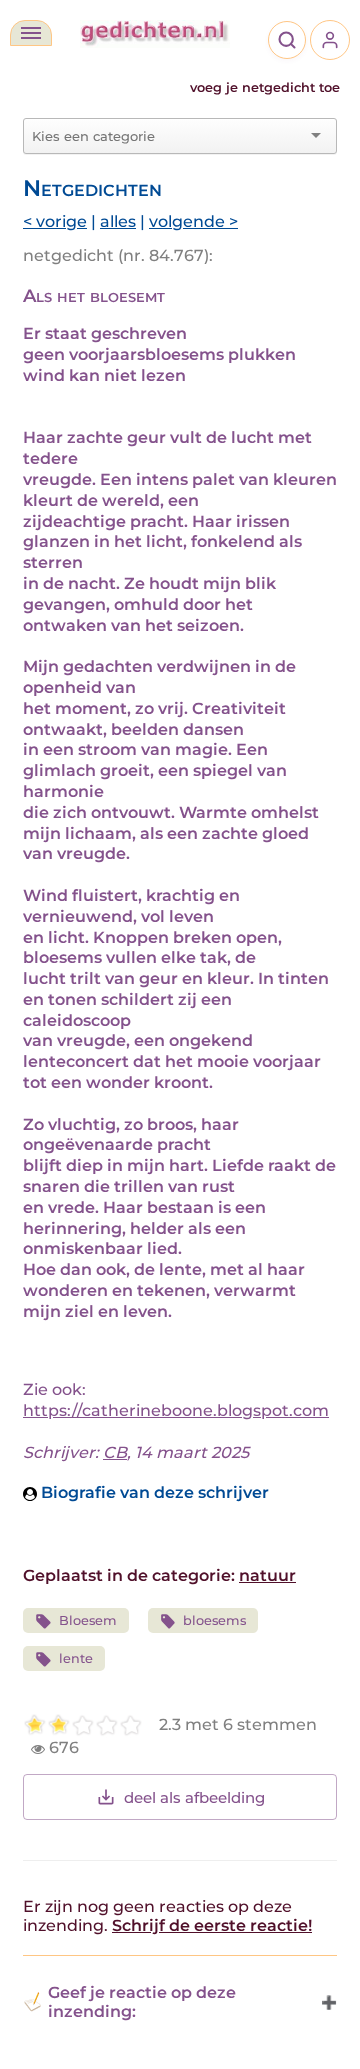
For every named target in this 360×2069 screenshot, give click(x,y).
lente (76, 1658)
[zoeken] (287, 40)
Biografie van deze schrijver (153, 1492)
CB (115, 1452)
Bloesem (88, 1620)
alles (118, 221)
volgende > (193, 221)
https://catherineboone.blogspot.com (176, 1410)
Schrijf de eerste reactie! (212, 1925)
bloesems (214, 1620)
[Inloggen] (330, 40)
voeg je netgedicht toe (265, 87)
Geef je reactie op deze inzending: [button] (142, 2002)
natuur (267, 1575)
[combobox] (168, 136)
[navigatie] (31, 33)
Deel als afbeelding (194, 1797)
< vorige (55, 221)
